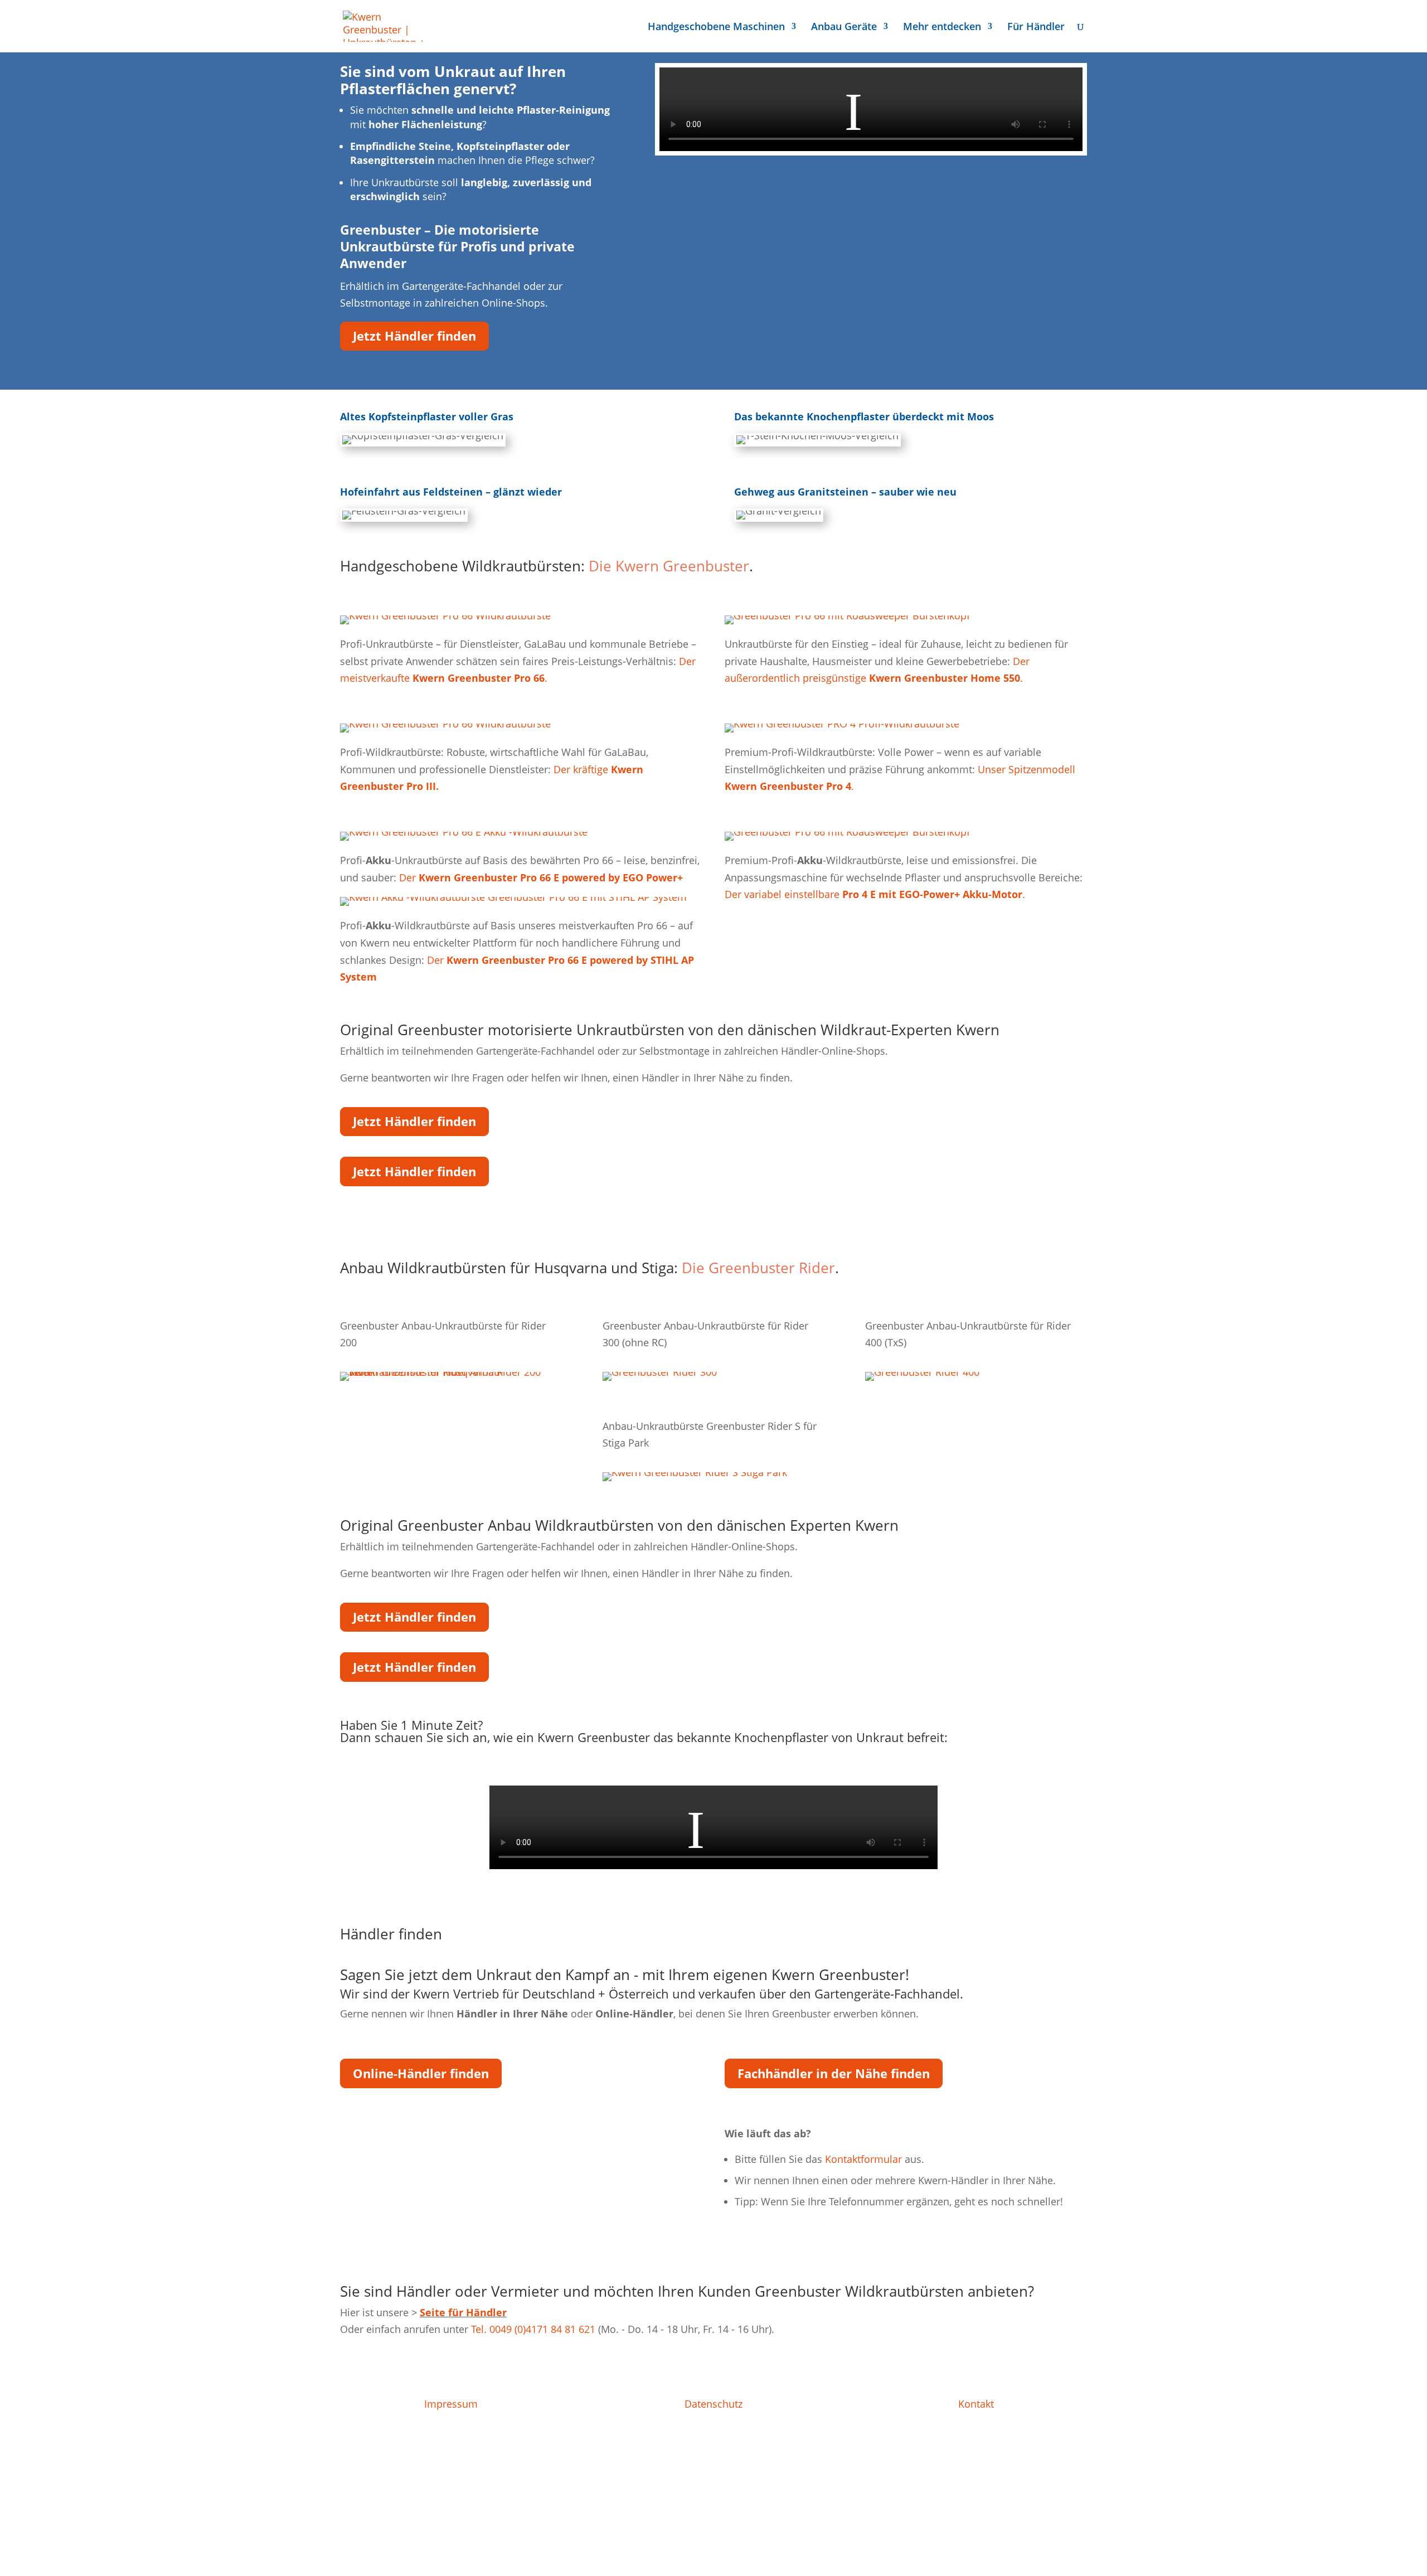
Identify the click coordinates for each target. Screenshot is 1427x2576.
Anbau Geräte (844, 28)
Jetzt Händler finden (414, 336)
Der (541, 877)
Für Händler (1036, 28)
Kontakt (976, 2404)
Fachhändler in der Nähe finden (834, 2073)
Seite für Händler (463, 2312)
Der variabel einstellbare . (875, 894)
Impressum (451, 2404)
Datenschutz (713, 2404)
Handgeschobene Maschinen (716, 28)
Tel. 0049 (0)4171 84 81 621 (533, 2329)
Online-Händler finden (421, 2073)
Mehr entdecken (942, 28)
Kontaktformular (863, 2159)
